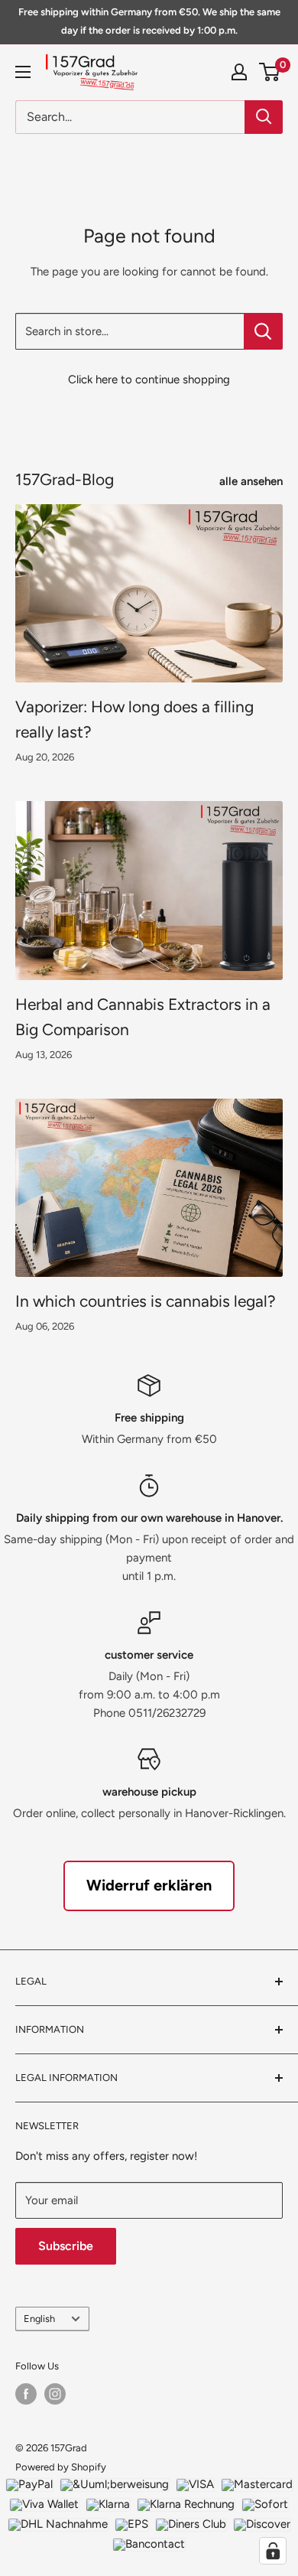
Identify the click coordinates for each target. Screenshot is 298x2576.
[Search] (264, 117)
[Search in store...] (263, 331)
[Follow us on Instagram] (55, 2394)
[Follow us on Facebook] (26, 2394)
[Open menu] (23, 72)
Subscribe (66, 2246)
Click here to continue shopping (149, 379)
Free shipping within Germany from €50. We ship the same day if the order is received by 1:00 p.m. (149, 21)
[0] (270, 72)
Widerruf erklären (149, 1885)
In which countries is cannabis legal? (146, 1301)
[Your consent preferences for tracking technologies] (273, 2551)
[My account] (239, 72)
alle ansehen (251, 481)
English (39, 2319)
